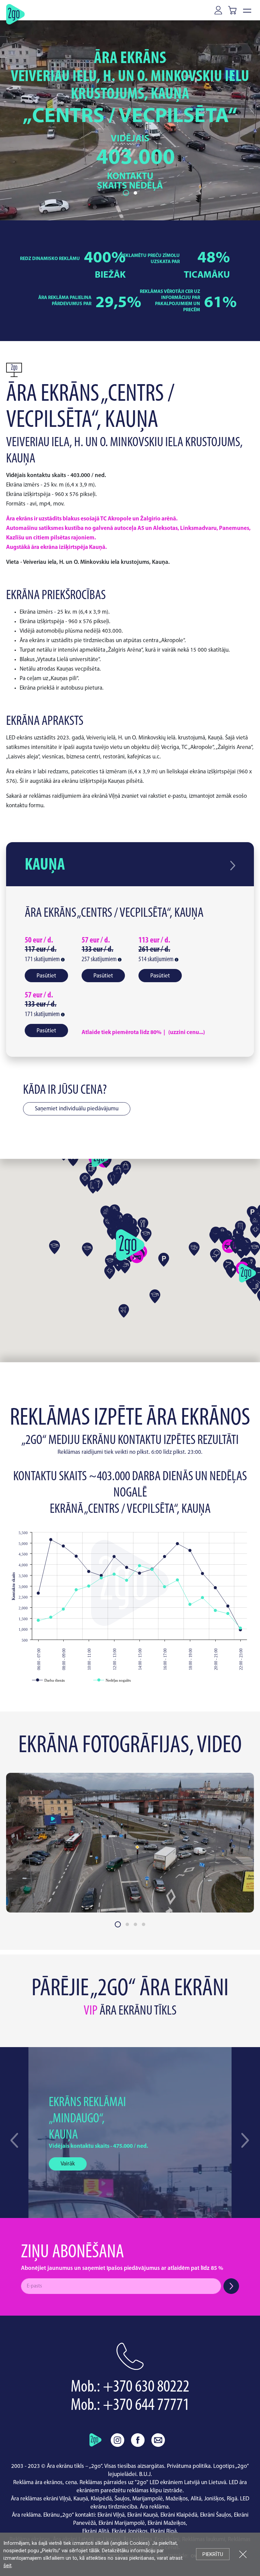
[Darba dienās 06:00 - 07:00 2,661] (38, 1593)
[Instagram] (117, 2440)
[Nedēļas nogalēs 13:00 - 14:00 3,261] (127, 1580)
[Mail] (158, 2440)
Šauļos (122, 2499)
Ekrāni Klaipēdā (179, 2515)
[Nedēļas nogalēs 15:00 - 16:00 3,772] (152, 1570)
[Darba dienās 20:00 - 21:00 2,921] (215, 1588)
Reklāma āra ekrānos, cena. (46, 2483)
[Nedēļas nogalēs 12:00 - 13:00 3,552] (114, 1574)
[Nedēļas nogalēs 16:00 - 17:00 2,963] (165, 1587)
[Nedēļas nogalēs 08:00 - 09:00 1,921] (63, 1609)
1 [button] (125, 193)
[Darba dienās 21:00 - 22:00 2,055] (228, 1606)
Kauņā (81, 2499)
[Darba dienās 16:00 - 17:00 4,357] (165, 1557)
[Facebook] (138, 2440)
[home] (95, 2440)
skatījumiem (43, 959)
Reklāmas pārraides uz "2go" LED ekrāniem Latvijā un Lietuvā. (154, 2483)
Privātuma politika (189, 2466)
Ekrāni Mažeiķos (167, 2523)
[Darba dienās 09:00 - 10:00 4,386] (76, 1556)
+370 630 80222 (146, 2387)
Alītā (196, 2499)
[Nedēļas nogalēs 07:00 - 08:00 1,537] (51, 1617)
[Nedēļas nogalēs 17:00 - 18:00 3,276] (178, 1580)
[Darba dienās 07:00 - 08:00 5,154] (51, 1540)
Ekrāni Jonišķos (130, 2531)
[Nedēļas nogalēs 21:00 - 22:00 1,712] (228, 1614)
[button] (245, 2140)
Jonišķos (214, 2499)
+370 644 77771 (146, 2406)
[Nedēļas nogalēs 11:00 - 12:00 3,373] (101, 1578)
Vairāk (68, 2164)
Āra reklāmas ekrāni (35, 2499)
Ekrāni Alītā (96, 2531)
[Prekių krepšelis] (234, 10)
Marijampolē (148, 2499)
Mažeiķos (177, 2499)
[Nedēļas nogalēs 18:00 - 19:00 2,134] (190, 1604)
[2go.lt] (15, 14)
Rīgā (232, 2499)
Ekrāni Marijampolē (122, 2523)
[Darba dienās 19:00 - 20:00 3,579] (203, 1574)
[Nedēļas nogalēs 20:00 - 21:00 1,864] (215, 1611)
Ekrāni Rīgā (164, 2531)
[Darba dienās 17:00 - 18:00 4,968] (178, 1544)
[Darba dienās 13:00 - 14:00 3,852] (127, 1568)
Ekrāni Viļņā (111, 2515)
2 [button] (134, 193)
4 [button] (144, 1924)
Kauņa (45, 865)
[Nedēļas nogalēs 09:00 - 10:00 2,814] (76, 1590)
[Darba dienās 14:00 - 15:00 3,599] (140, 1573)
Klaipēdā (101, 2499)
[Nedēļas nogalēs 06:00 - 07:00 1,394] (38, 1620)
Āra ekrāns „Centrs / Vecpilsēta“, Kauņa (114, 913)
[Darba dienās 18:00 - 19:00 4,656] (190, 1551)
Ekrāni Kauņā (143, 2515)
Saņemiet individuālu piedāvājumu (77, 1109)
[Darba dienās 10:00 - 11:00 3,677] (89, 1572)
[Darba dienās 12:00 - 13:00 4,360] (114, 1557)
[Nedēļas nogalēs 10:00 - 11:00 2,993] (89, 1586)
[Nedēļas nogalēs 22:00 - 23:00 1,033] (241, 1628)
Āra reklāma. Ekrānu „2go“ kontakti (53, 2515)
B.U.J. (146, 2474)
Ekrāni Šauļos (216, 2515)
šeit (7, 2565)
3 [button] (135, 1924)
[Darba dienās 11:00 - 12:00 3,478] (101, 1576)
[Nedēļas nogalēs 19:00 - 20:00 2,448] (203, 1598)
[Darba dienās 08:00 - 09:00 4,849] (63, 1546)
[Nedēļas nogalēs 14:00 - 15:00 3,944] (140, 1566)
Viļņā (65, 2499)
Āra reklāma (154, 2507)
